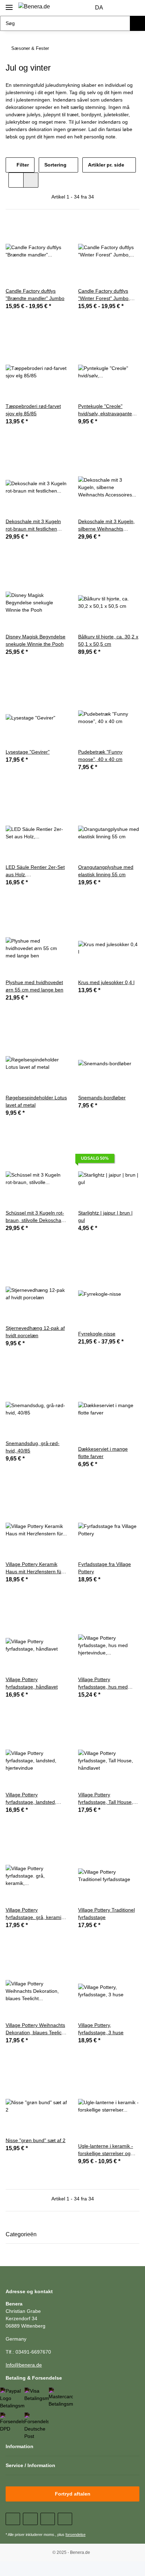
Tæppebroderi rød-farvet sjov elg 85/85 (33, 410)
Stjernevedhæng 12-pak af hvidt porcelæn (35, 1332)
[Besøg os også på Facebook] (13, 2519)
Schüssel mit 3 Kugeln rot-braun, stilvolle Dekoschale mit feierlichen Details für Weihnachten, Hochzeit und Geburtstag (36, 1217)
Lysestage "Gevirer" (28, 752)
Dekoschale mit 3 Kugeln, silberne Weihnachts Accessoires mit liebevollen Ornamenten (108, 526)
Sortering (55, 165)
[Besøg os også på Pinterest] (48, 2519)
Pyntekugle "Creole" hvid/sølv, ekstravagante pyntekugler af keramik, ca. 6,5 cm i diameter (108, 410)
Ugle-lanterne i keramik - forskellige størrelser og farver (106, 2150)
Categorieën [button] (21, 2234)
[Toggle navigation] (9, 4)
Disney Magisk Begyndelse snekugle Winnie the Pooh (36, 640)
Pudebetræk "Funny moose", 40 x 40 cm (100, 756)
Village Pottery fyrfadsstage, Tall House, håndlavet (106, 1799)
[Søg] (137, 23)
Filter (22, 165)
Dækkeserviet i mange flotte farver (103, 1453)
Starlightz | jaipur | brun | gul (105, 1217)
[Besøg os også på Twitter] (30, 2519)
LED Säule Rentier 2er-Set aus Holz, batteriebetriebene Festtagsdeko (35, 871)
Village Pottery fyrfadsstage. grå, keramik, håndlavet (35, 1914)
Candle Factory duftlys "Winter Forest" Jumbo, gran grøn (104, 295)
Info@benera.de (24, 2365)
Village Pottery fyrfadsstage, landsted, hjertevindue (31, 1799)
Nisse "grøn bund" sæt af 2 (36, 2140)
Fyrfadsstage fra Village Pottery (105, 1568)
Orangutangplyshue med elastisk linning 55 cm (106, 871)
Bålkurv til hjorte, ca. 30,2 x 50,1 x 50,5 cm (108, 640)
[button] (120, 8)
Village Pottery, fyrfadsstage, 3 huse (101, 2029)
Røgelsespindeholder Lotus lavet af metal (36, 1101)
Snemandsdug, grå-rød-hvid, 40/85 (33, 1447)
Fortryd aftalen (73, 2494)
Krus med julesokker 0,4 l (106, 982)
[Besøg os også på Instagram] (65, 2519)
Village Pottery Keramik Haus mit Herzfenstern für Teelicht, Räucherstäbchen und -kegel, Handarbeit (35, 1568)
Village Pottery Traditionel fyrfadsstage (106, 1914)
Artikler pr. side (106, 165)
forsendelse (75, 2535)
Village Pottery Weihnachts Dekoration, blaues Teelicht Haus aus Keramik (36, 2029)
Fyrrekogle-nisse (97, 1334)
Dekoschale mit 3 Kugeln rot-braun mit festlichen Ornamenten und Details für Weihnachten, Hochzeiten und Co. (33, 526)
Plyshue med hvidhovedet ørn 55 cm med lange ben (34, 986)
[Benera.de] (34, 7)
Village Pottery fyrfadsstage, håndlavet (32, 1683)
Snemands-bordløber (102, 1098)
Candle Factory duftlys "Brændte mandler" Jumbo (35, 295)
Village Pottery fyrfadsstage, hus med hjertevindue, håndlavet (104, 1684)
